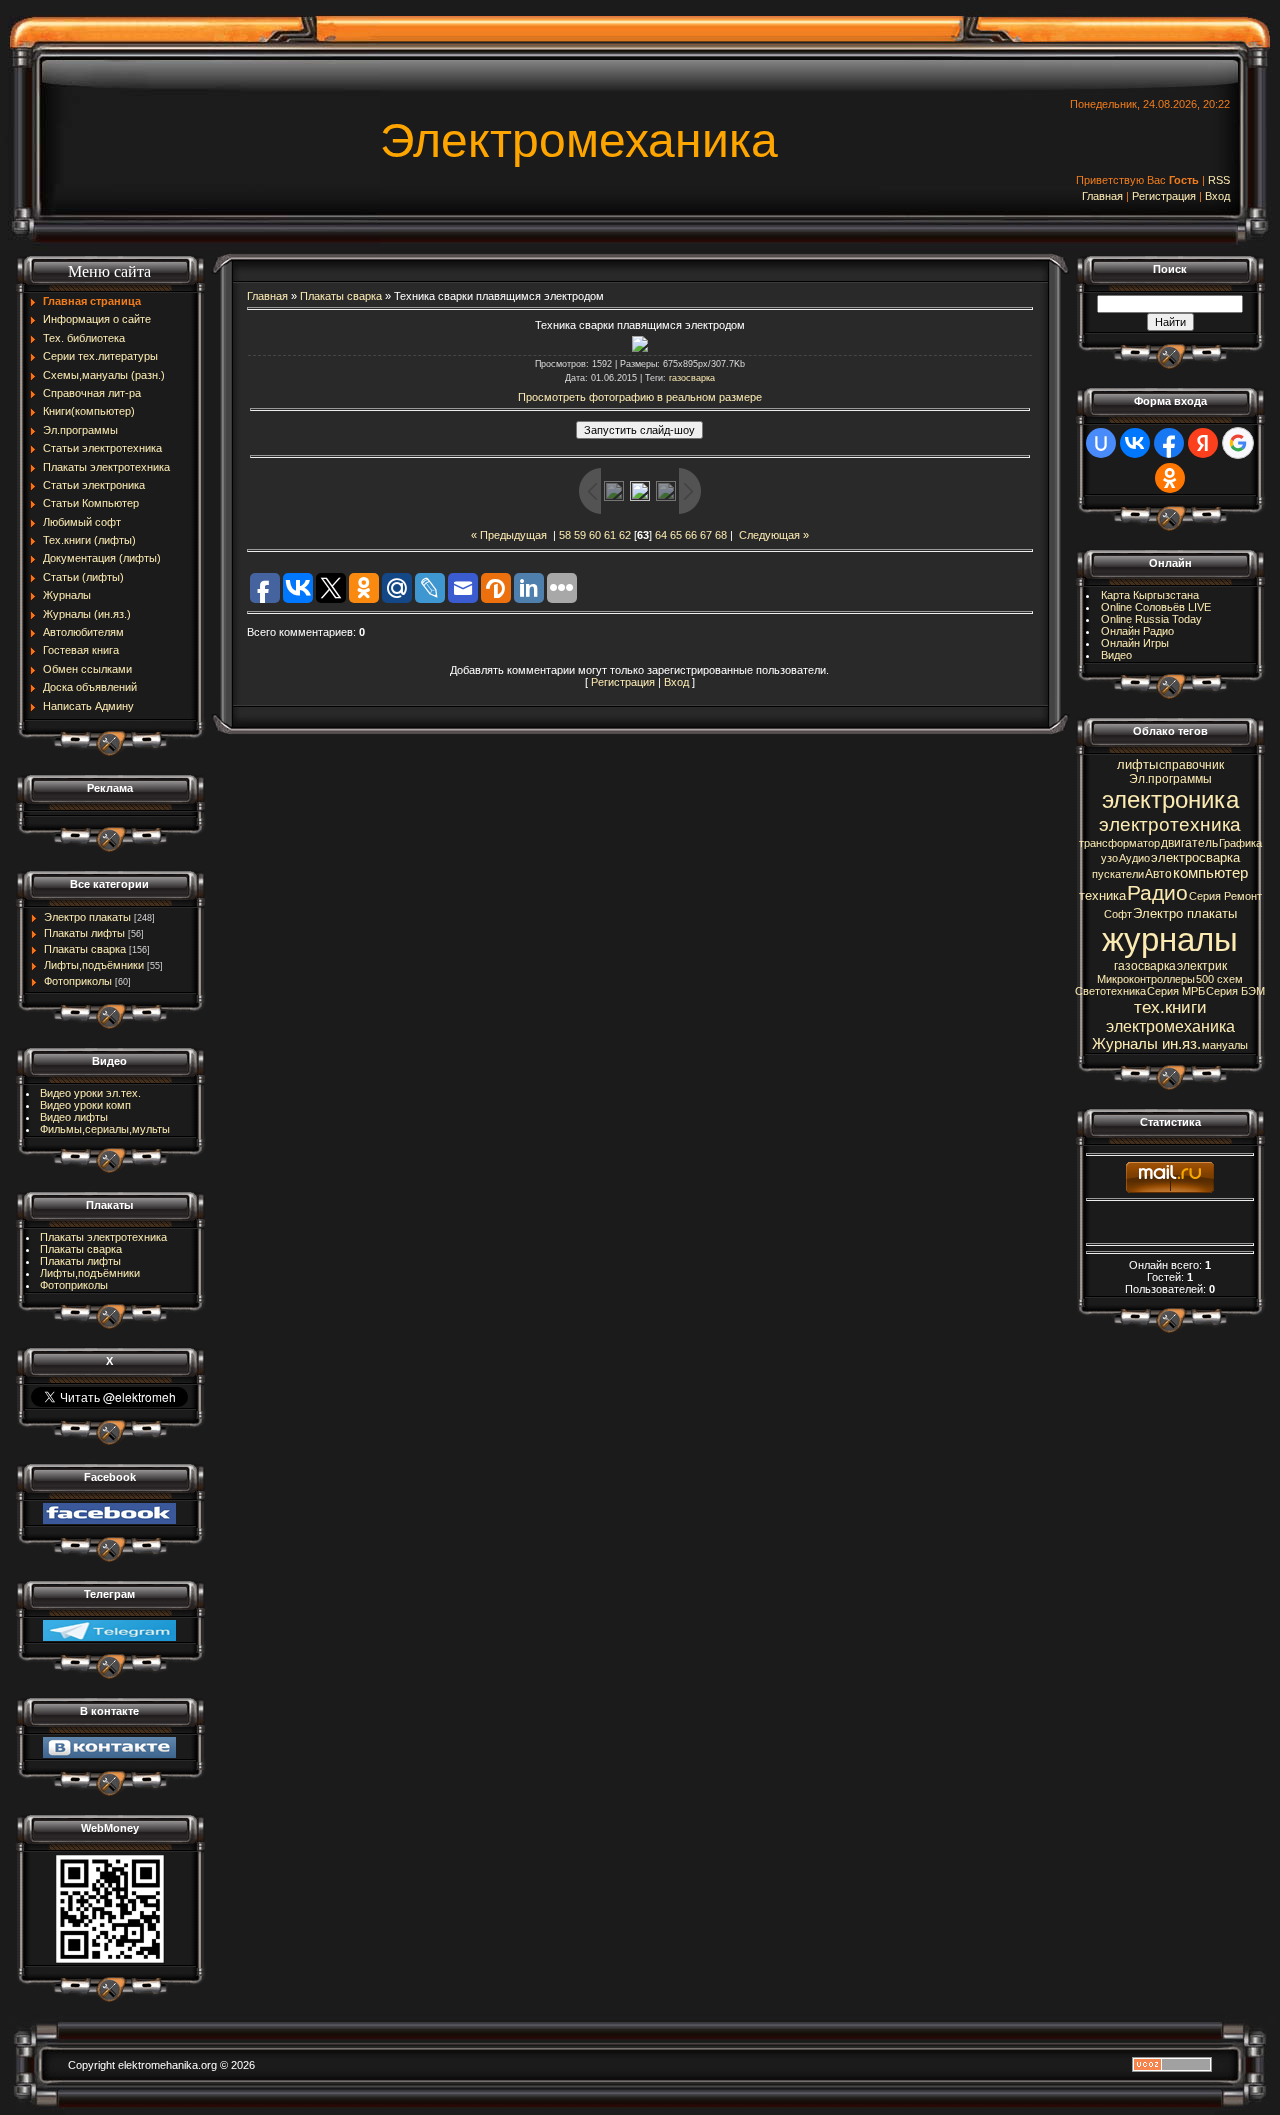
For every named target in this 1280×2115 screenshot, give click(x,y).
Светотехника (1110, 991)
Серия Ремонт (1225, 896)
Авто (1158, 874)
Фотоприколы (78, 981)
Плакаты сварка (85, 949)
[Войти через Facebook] (1169, 443)
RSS (1219, 180)
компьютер (1210, 873)
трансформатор (1119, 843)
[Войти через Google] (1238, 443)
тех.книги (1170, 1007)
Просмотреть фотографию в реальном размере (640, 397)
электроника (1170, 799)
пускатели (1118, 874)
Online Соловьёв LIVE (1156, 607)
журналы (1170, 939)
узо (1109, 858)
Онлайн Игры (1135, 643)
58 (565, 535)
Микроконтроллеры (1146, 979)
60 (595, 535)
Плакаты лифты (84, 933)
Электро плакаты (87, 917)
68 (721, 535)
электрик (1202, 966)
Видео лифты (74, 1117)
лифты (1137, 764)
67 (706, 535)
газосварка (692, 378)
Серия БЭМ (1235, 991)
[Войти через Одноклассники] (1170, 478)
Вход (1217, 196)
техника (1102, 895)
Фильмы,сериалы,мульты (105, 1129)
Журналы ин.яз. (1146, 1044)
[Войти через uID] (1101, 443)
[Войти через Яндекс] (1203, 443)
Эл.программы (1170, 779)
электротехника (1170, 824)
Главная (1102, 196)
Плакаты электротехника (103, 1237)
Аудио (1134, 858)
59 (580, 535)
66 (691, 535)
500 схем (1219, 979)
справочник (1191, 765)
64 (661, 535)
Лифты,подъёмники (94, 965)
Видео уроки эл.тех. (90, 1093)
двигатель (1189, 843)
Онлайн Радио (1137, 631)
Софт (1118, 914)
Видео (1116, 655)
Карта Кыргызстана (1150, 595)
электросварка (1195, 857)
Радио (1157, 893)
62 (625, 535)
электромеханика (1170, 1026)
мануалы (1225, 1045)
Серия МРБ (1176, 991)
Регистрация (1164, 196)
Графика (1240, 843)
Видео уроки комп (85, 1105)
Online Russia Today (1151, 619)
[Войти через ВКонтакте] (1135, 443)
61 (610, 535)
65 (676, 535)
